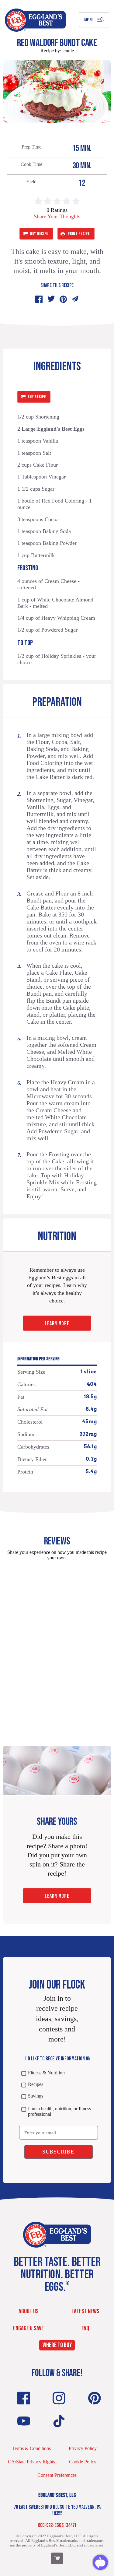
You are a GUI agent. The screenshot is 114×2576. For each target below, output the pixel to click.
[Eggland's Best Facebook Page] (24, 2398)
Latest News (85, 2311)
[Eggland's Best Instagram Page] (59, 2398)
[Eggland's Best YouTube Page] (24, 2421)
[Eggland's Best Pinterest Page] (95, 2398)
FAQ (85, 2328)
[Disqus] (57, 1642)
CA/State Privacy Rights (31, 2462)
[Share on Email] (75, 299)
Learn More (57, 1324)
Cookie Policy (83, 2462)
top (57, 2558)
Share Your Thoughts (57, 216)
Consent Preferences (57, 2475)
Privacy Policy (83, 2448)
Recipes (36, 2084)
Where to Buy (57, 2345)
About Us (29, 2311)
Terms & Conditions (31, 2448)
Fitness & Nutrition (46, 2073)
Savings (36, 2096)
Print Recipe (79, 234)
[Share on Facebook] (39, 299)
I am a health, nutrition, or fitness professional (59, 2111)
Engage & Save (28, 2328)
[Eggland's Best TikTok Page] (59, 2421)
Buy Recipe (39, 234)
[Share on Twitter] (51, 299)
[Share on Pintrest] (63, 299)
